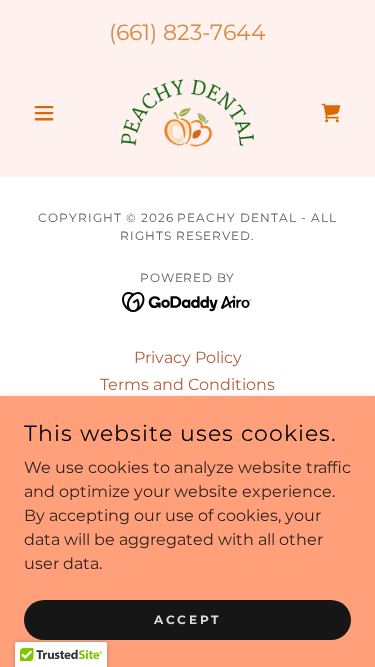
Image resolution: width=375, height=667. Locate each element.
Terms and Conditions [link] (187, 384)
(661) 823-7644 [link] (187, 32)
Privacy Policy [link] (188, 357)
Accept (187, 619)
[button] (48, 113)
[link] (187, 113)
